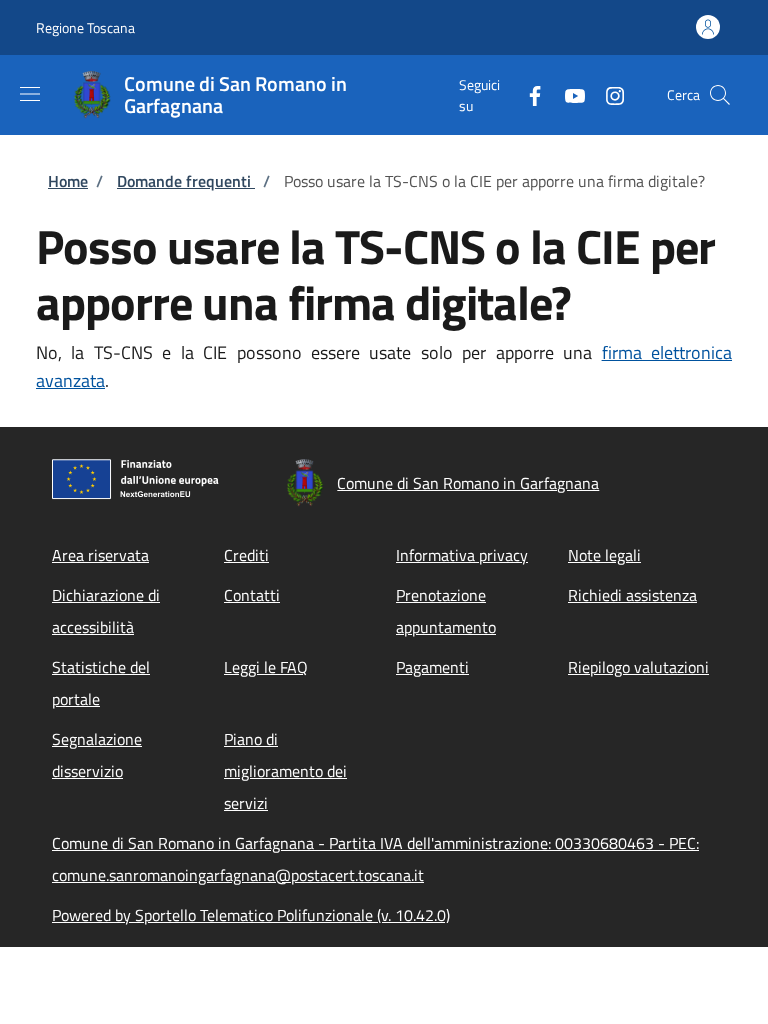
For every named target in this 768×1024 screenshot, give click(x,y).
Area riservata (100, 555)
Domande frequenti (186, 181)
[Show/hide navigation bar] (30, 94)
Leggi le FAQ (266, 667)
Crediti (246, 555)
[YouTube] (567, 94)
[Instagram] (607, 94)
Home (68, 181)
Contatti (252, 595)
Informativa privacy (462, 555)
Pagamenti (432, 667)
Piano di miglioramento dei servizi (285, 771)
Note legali (604, 555)
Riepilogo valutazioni (638, 667)
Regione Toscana (85, 27)
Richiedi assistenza (632, 595)
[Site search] (720, 95)
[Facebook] (527, 94)
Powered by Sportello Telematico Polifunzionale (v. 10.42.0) (251, 915)
